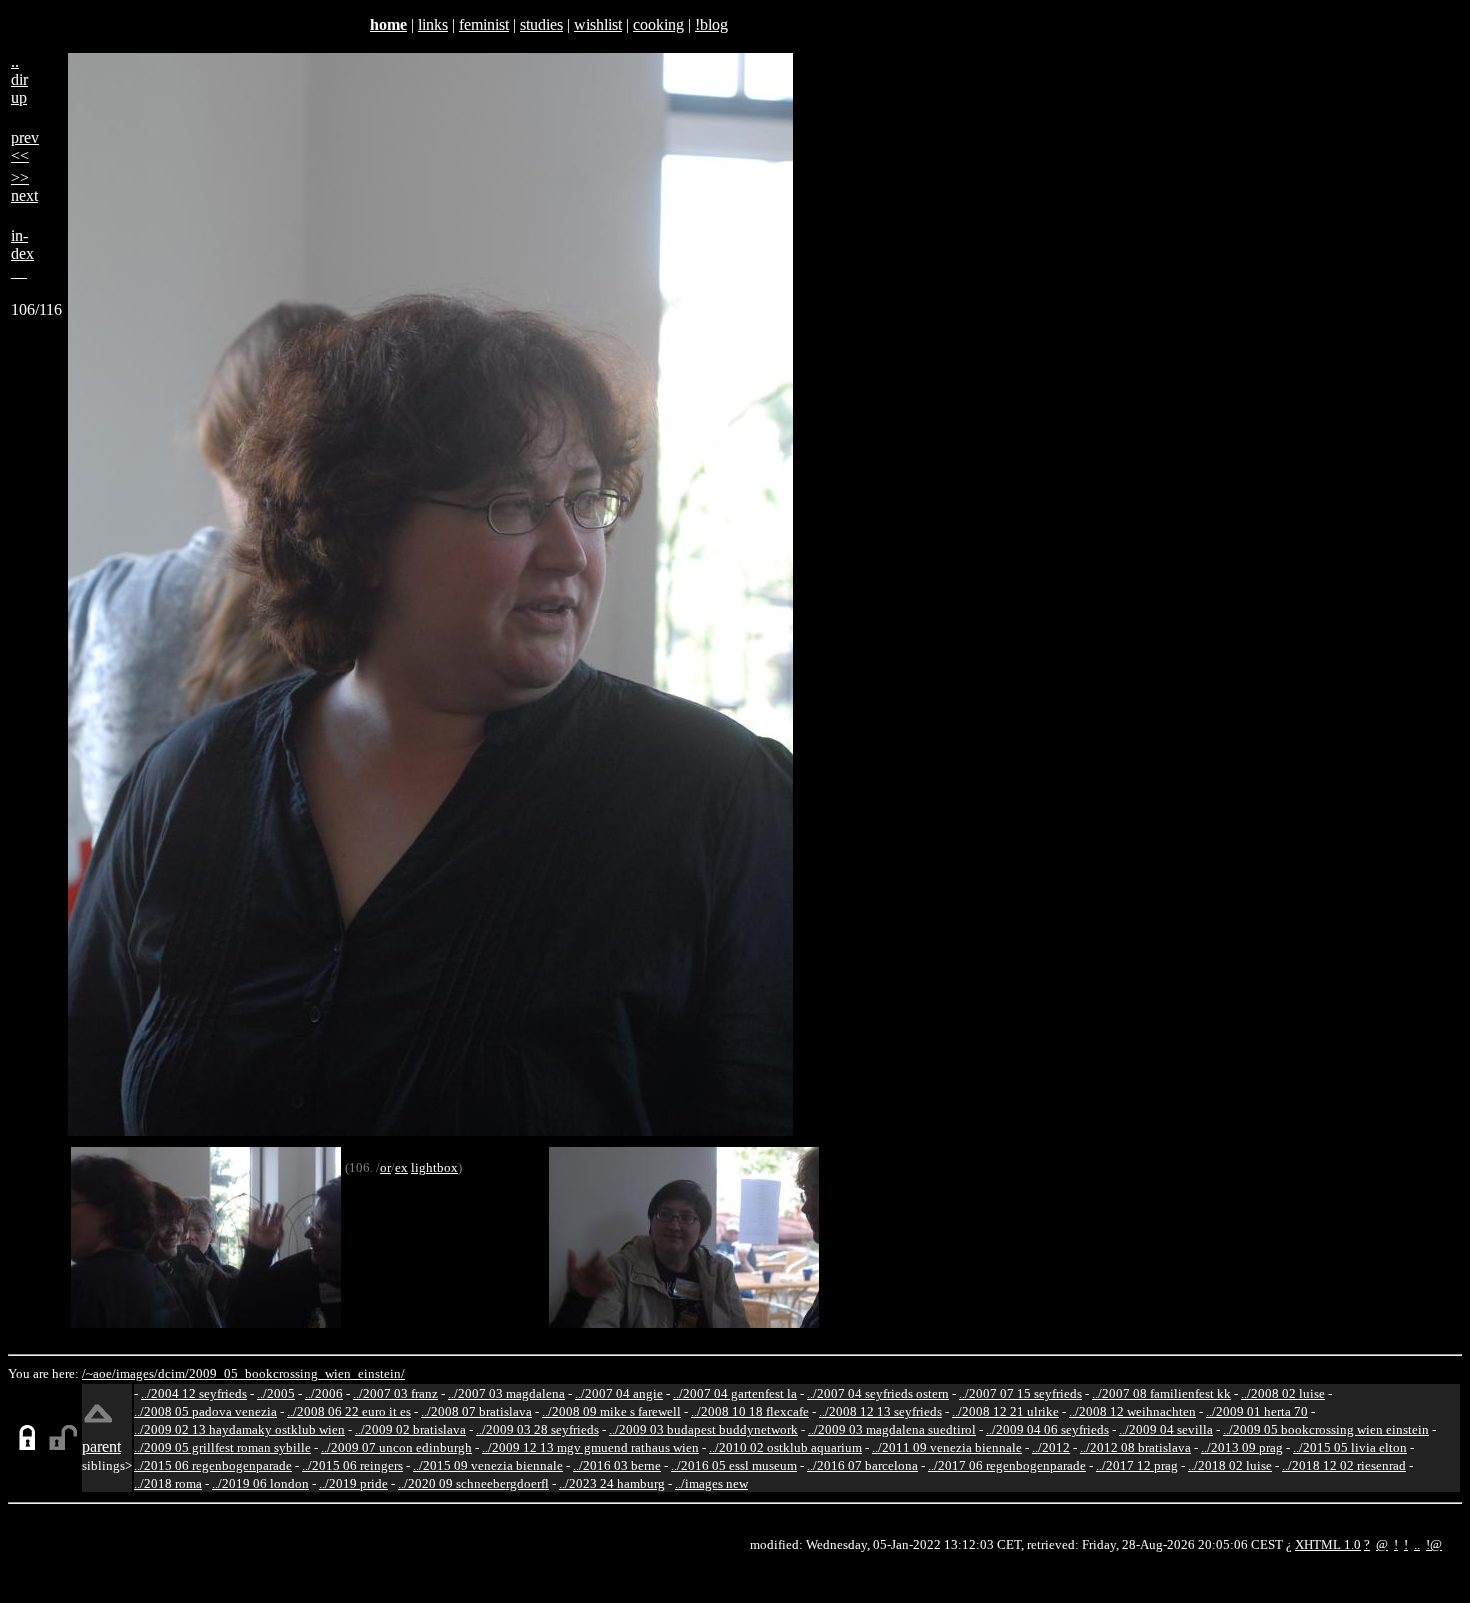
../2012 (1051, 1447)
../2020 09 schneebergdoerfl (473, 1483)
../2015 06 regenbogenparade (213, 1465)
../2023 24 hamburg (612, 1483)
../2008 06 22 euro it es (349, 1411)
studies (541, 24)
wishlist (598, 24)
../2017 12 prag (1137, 1465)
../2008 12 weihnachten (1132, 1411)
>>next (24, 186)
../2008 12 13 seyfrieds (880, 1411)
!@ (1434, 1544)
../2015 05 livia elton (1350, 1447)
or (385, 1167)
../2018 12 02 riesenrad (1344, 1465)
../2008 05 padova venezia (205, 1411)
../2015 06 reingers (352, 1465)
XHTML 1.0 (1328, 1544)
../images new (711, 1483)
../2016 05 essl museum (734, 1465)
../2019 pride (353, 1483)
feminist (484, 24)
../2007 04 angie (619, 1393)
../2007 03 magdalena (506, 1393)
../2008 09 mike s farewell (611, 1411)
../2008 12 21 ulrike (1005, 1411)
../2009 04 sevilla (1166, 1429)
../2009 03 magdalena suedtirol (892, 1429)
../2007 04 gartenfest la (735, 1393)
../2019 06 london (260, 1483)
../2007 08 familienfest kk (1161, 1393)
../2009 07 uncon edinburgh (396, 1447)
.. (1417, 1544)
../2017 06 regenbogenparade (1007, 1465)
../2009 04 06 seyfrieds (1047, 1429)
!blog (711, 24)
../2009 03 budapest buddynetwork (703, 1429)
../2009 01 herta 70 (1257, 1411)
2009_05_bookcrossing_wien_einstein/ (297, 1373)
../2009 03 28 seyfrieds (537, 1429)
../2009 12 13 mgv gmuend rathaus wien (590, 1447)
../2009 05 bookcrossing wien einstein (1326, 1429)
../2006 (324, 1393)
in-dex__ (22, 253)
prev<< (25, 146)
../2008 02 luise (1283, 1393)
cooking (658, 24)
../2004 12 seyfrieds (194, 1393)
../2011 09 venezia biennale (947, 1447)
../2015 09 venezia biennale (488, 1465)
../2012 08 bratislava (1135, 1447)
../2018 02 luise (1230, 1465)
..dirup (19, 79)
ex (401, 1167)
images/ (137, 1373)
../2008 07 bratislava (476, 1411)
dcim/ (173, 1373)
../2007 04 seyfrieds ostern (878, 1393)
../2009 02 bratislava (410, 1429)
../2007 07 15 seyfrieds (1020, 1393)
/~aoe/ (99, 1373)
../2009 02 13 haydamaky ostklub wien (239, 1429)
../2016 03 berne (617, 1465)
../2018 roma (168, 1483)
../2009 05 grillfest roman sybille (222, 1447)
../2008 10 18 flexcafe (750, 1411)
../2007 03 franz (395, 1393)
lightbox (434, 1167)
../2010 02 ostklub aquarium (785, 1447)
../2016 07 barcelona (862, 1465)
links (433, 24)
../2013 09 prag (1242, 1447)
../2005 (276, 1393)
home (388, 24)
